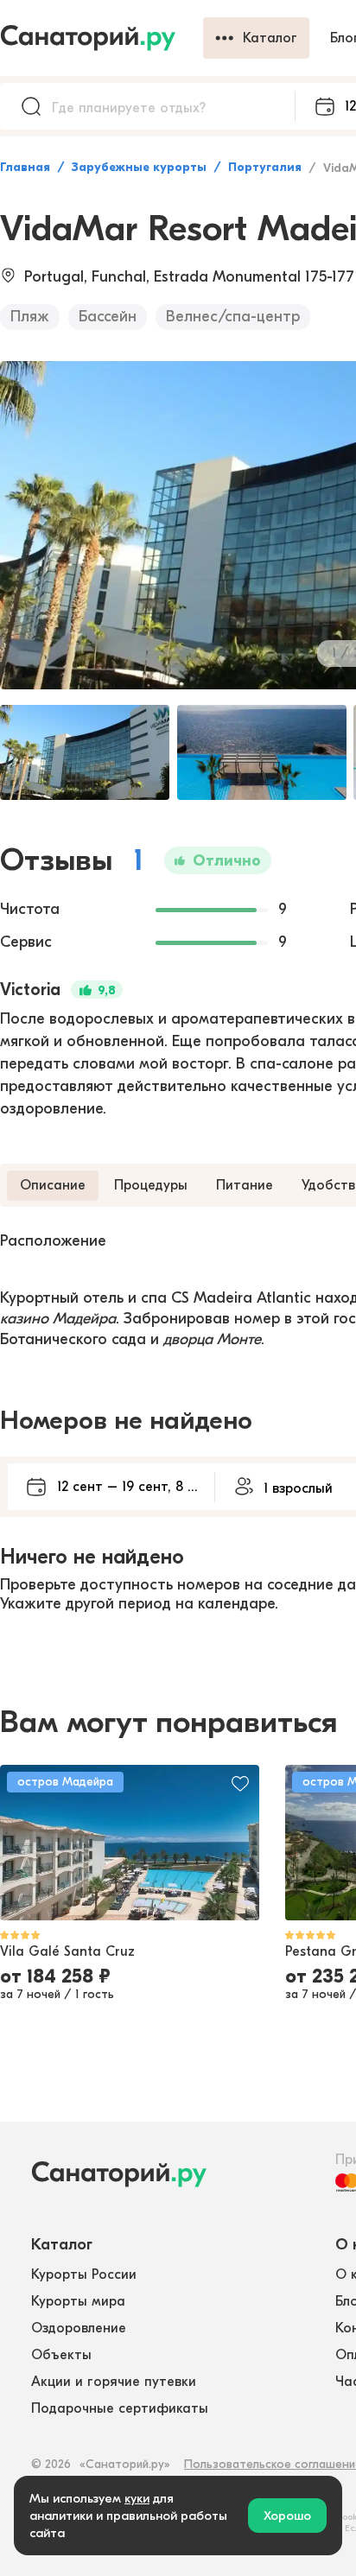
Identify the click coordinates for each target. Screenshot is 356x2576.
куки (137, 2498)
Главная (25, 167)
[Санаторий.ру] (102, 38)
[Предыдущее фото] (22, 1843)
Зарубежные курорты (139, 167)
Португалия (265, 167)
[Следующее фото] (237, 1843)
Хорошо (287, 2516)
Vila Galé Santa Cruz (67, 1951)
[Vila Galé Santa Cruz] (130, 1843)
